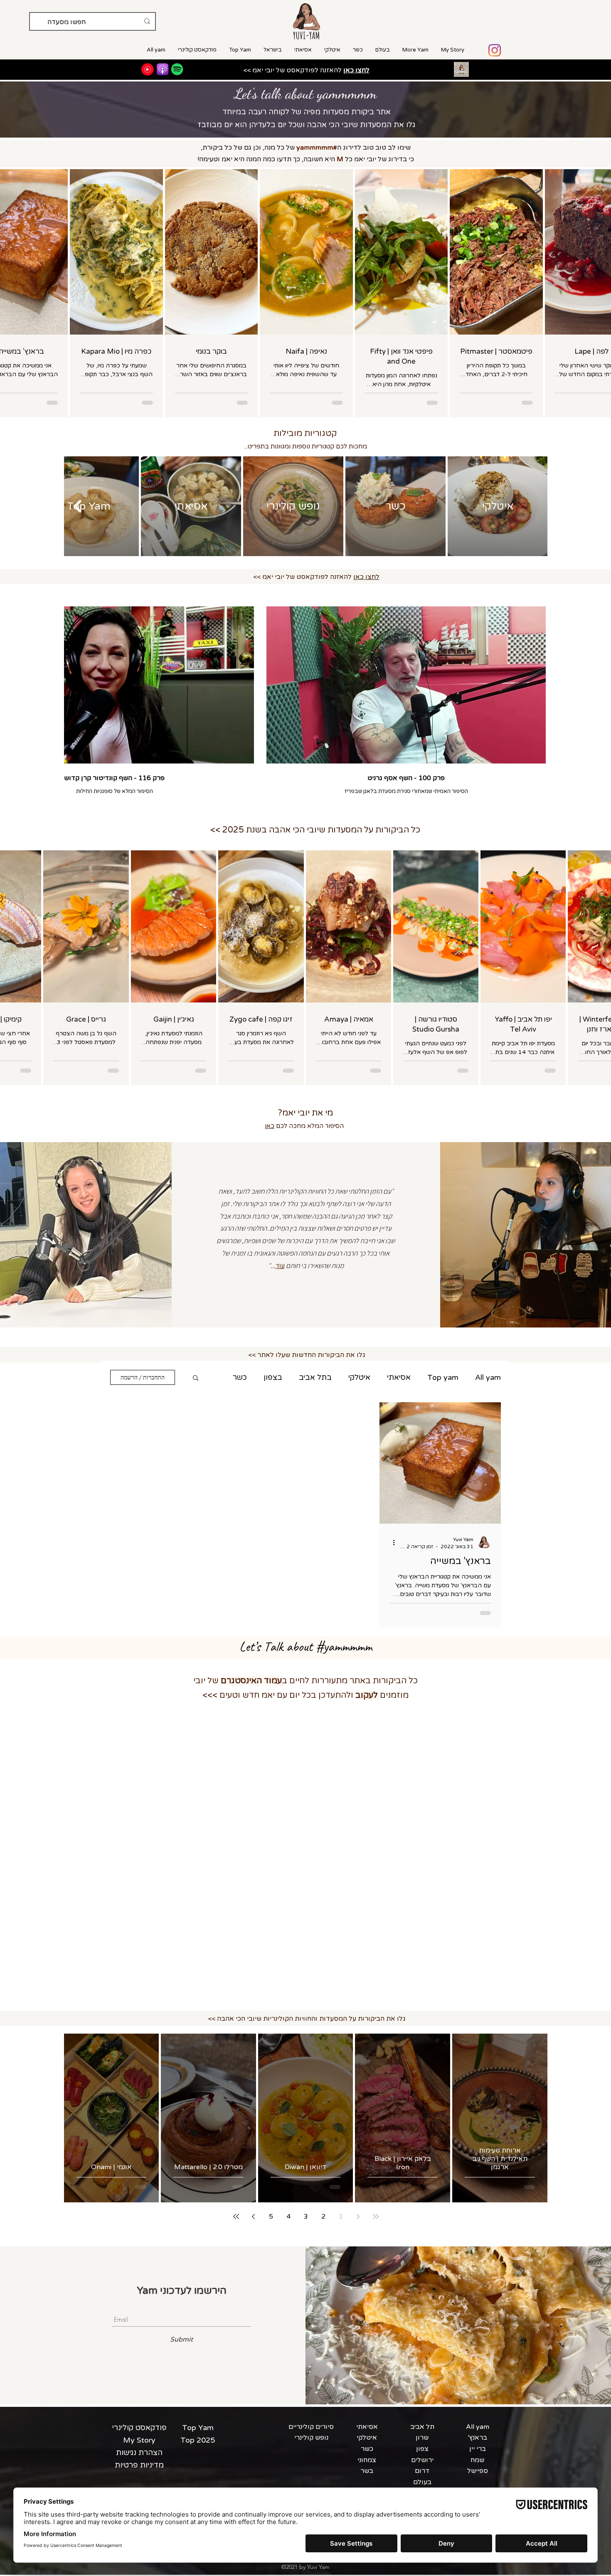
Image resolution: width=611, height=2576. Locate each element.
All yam (488, 1377)
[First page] (376, 2216)
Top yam (443, 1377)
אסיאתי (399, 1377)
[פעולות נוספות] (391, 1542)
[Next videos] (75, 683)
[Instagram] (495, 50)
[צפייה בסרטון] (406, 685)
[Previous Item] (534, 506)
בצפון (273, 1377)
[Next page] (254, 2216)
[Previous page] (358, 2216)
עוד (241, 1377)
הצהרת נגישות (139, 2453)
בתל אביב (315, 1377)
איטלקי (359, 1377)
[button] (196, 1378)
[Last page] (236, 2216)
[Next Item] (77, 506)
